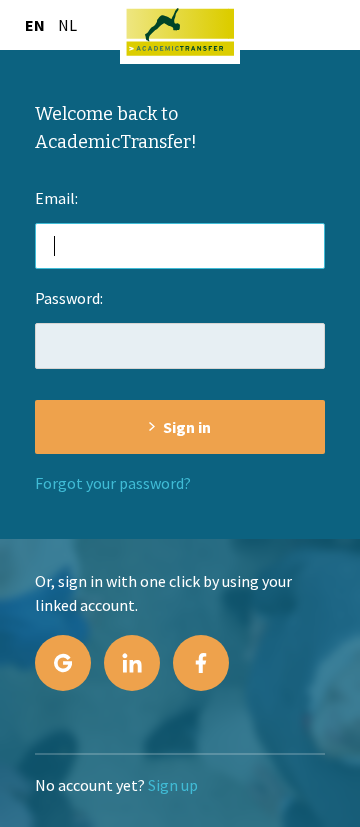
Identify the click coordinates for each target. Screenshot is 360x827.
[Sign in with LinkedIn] (132, 663)
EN (35, 25)
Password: (69, 298)
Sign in (187, 427)
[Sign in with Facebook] (201, 663)
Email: (56, 198)
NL (67, 25)
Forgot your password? (113, 483)
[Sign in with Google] (63, 663)
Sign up (173, 785)
